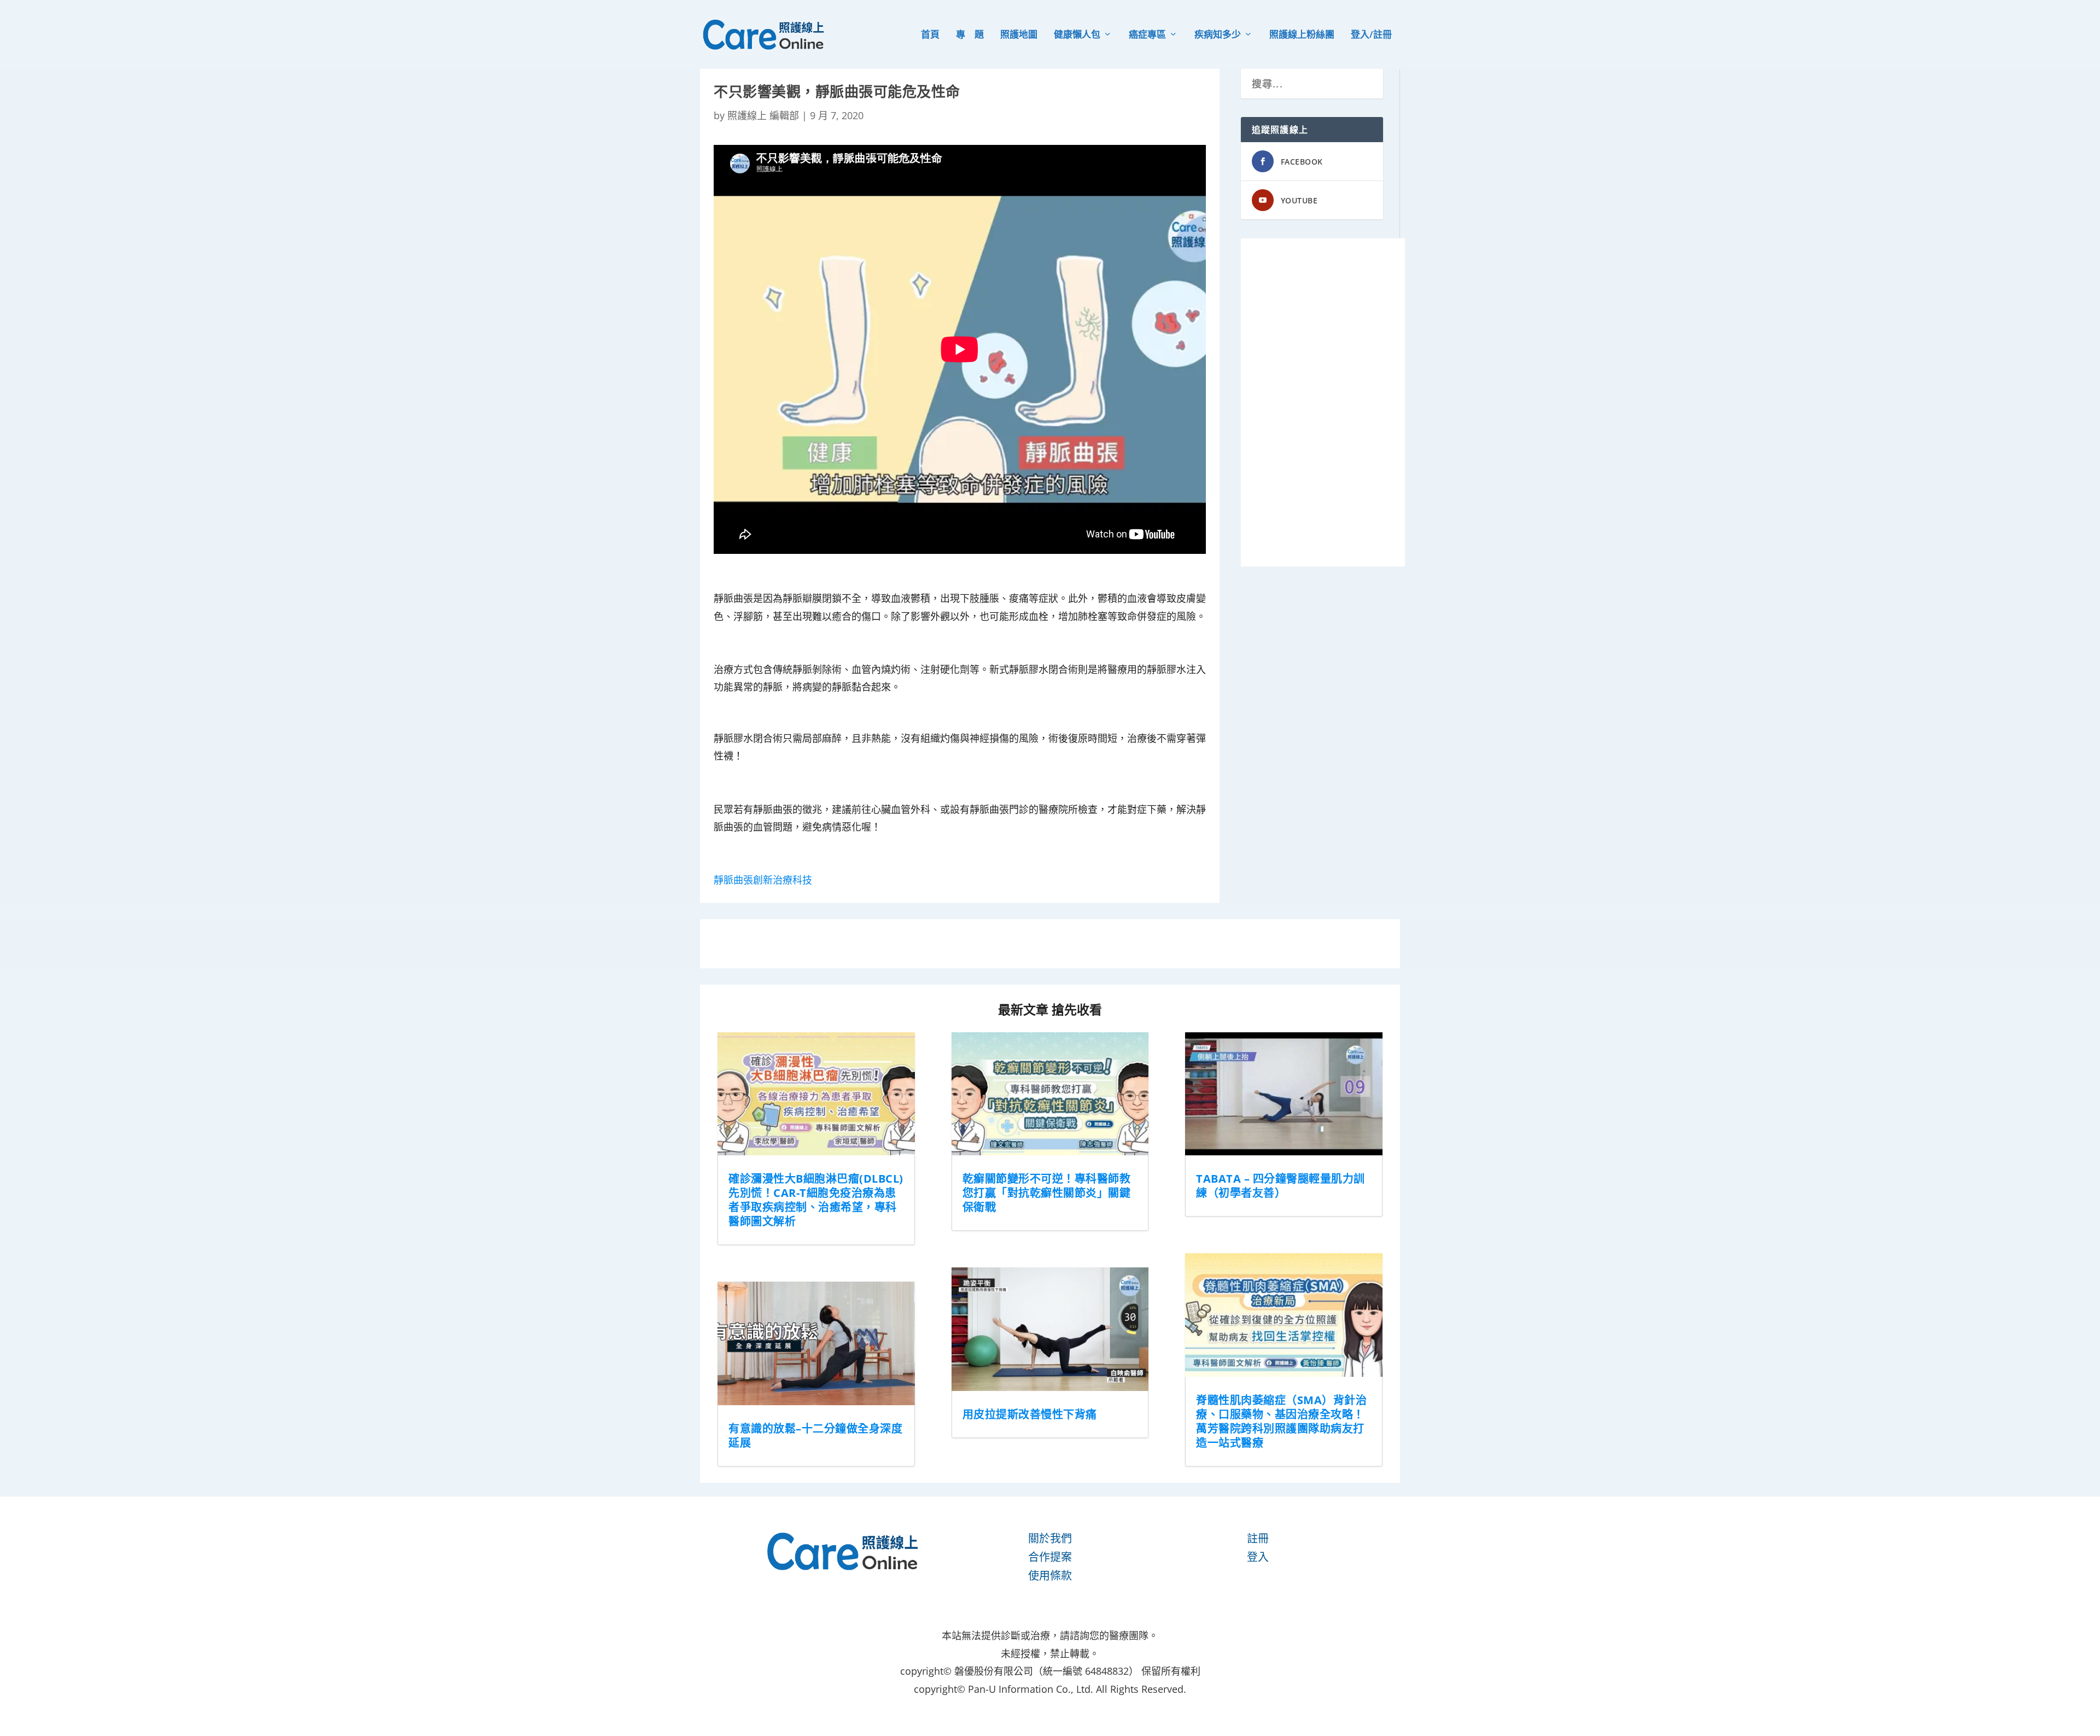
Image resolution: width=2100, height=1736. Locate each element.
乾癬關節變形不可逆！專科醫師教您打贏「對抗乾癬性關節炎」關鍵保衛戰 (1047, 1193)
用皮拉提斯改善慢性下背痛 (1030, 1414)
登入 (1258, 1557)
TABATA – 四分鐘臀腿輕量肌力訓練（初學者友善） (1281, 1186)
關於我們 (1050, 1538)
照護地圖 (1019, 35)
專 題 (970, 35)
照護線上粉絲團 (1302, 35)
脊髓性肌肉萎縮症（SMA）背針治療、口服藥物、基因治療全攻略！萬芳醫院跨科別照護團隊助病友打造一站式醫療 (1281, 1421)
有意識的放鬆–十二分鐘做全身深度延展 (815, 1436)
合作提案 (1050, 1557)
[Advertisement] (1323, 402)
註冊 (1258, 1538)
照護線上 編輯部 (763, 115)
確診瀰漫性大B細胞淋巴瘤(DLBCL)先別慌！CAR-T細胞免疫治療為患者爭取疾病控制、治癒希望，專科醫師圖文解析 (816, 1200)
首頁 (930, 35)
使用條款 (1050, 1576)
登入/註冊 (1371, 35)
